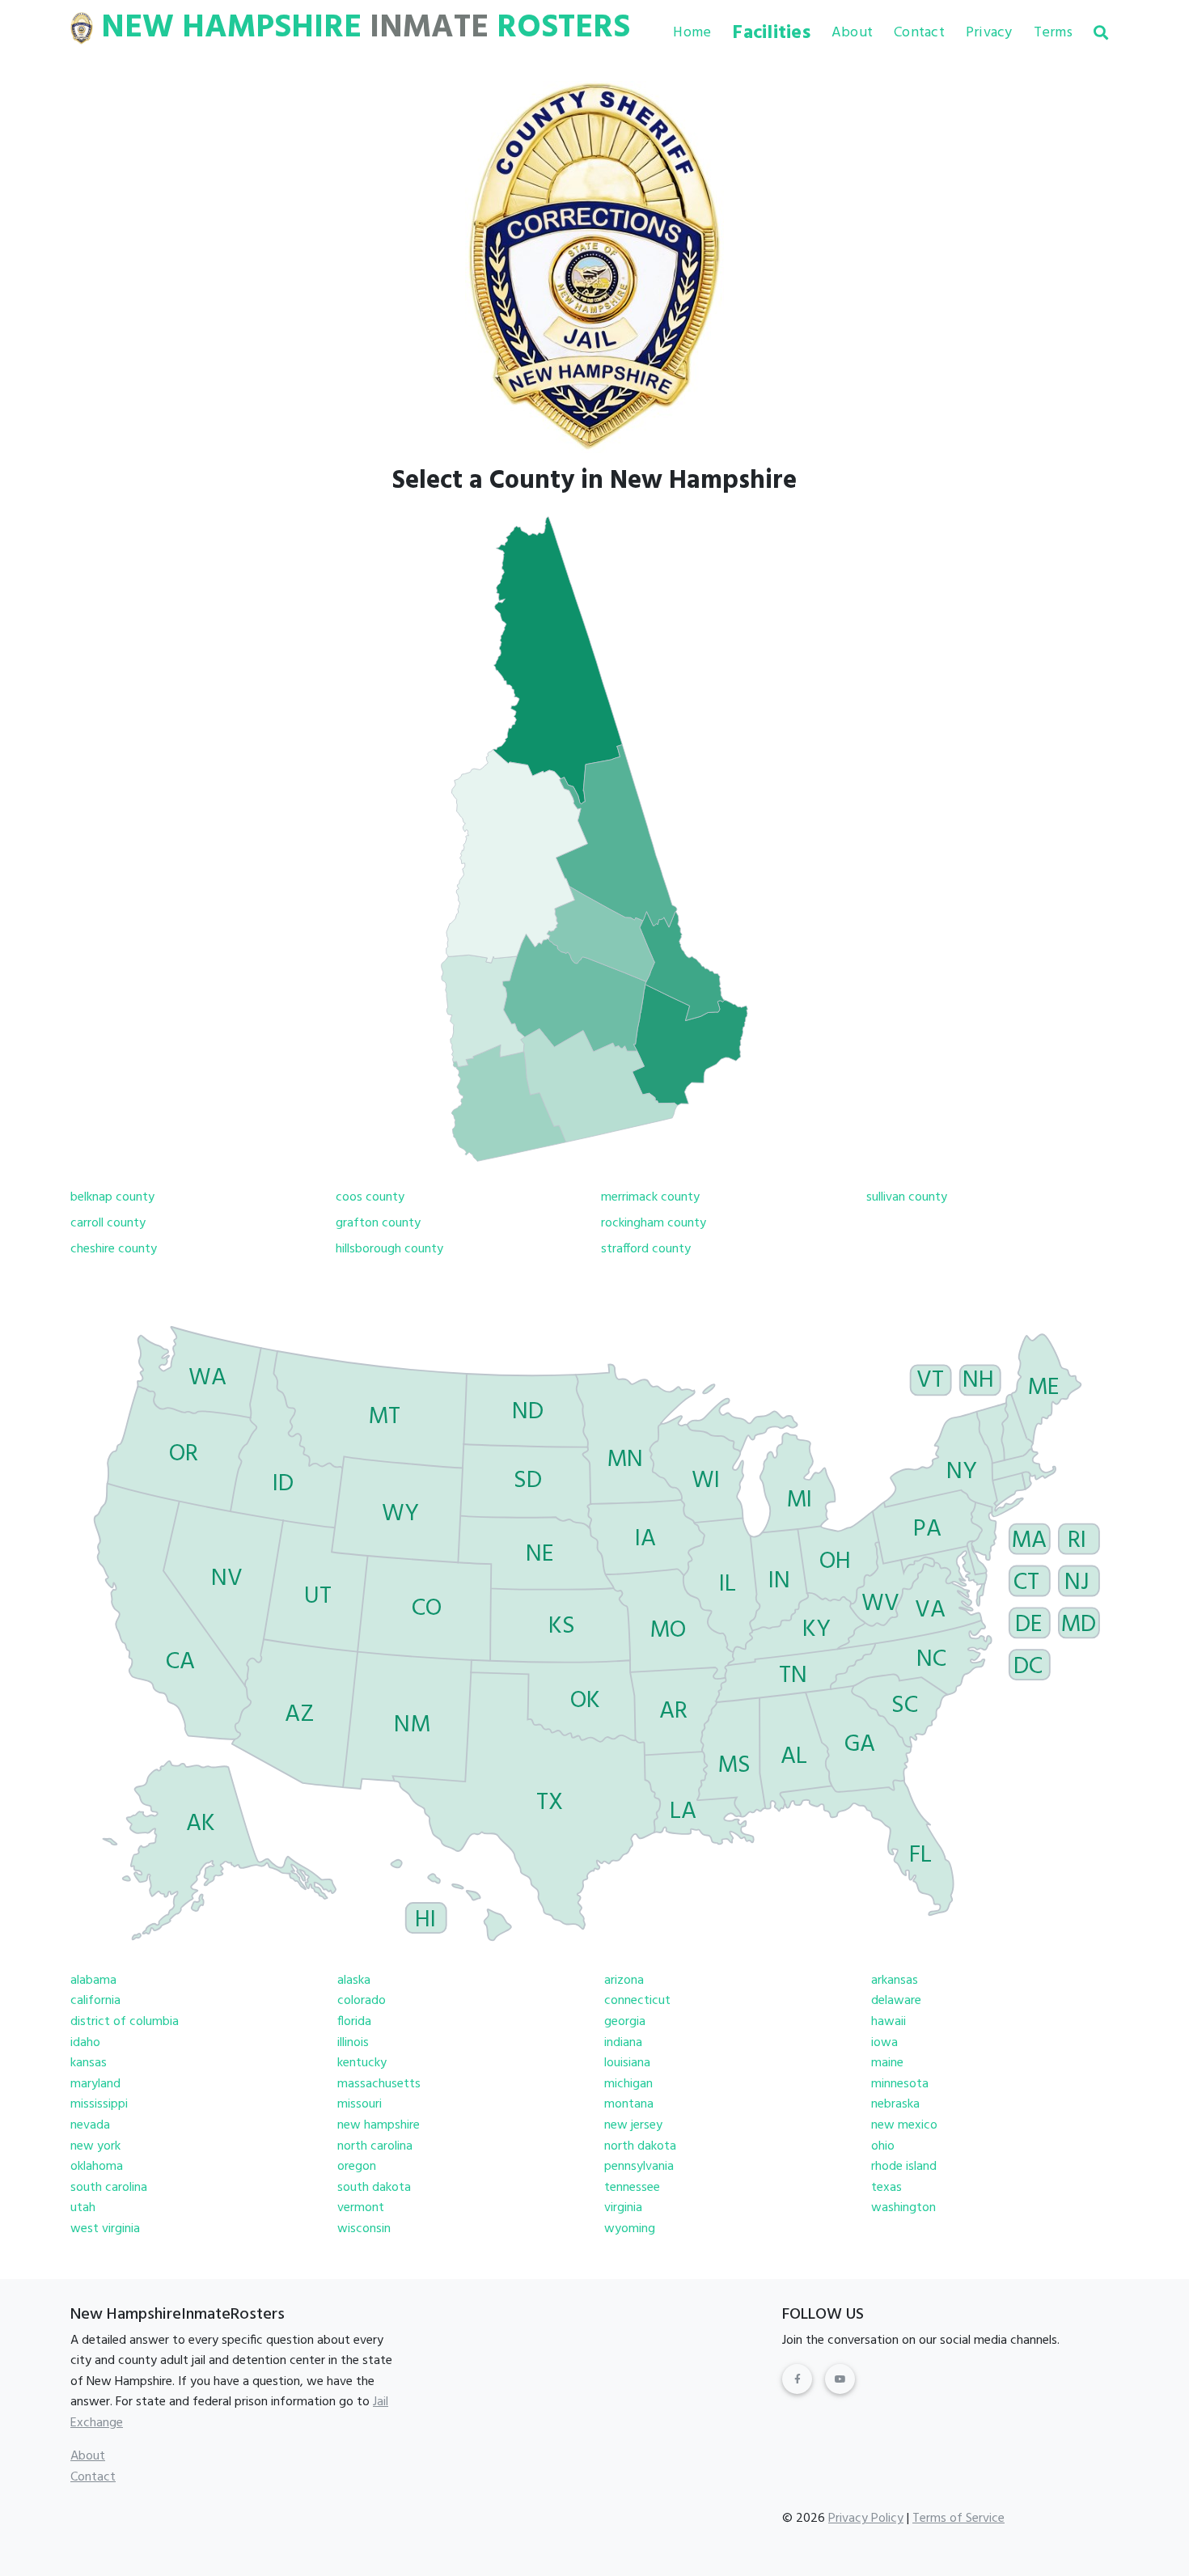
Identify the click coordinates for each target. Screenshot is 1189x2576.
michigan (628, 2084)
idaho (85, 2043)
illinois (353, 2043)
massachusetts (379, 2084)
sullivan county (907, 1197)
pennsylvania (639, 2167)
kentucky (362, 2063)
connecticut (637, 2001)
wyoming (630, 2229)
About (852, 33)
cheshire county (114, 1249)
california (95, 2001)
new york (95, 2146)
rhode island (904, 2167)
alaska (354, 1981)
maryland (95, 2084)
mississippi (99, 2104)
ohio (883, 2146)
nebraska (895, 2104)
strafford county (646, 1249)
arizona (624, 1981)
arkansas (895, 1981)
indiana (623, 2043)
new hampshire (379, 2125)
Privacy (989, 33)
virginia (623, 2208)
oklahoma (97, 2167)
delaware (896, 2001)
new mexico (904, 2125)
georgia (625, 2022)
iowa (884, 2043)
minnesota (900, 2084)
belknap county (112, 1197)
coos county (370, 1197)
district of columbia (125, 2022)
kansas (89, 2063)
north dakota (640, 2146)
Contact (919, 33)
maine (887, 2063)
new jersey (633, 2125)
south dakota (374, 2188)
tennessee (632, 2188)
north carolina (375, 2146)
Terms (1053, 33)
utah (83, 2208)
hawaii (889, 2022)
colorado (362, 2001)
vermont (361, 2208)
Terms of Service (958, 2519)
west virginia (105, 2229)
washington (903, 2208)
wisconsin (364, 2229)
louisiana (627, 2063)
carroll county (108, 1223)
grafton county (378, 1223)
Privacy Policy (866, 2519)
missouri (360, 2104)
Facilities (771, 33)
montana (629, 2104)
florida (354, 2022)
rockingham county (654, 1223)
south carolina (109, 2188)
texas (886, 2188)
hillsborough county (389, 1249)
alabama (93, 1981)
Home (692, 33)
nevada (90, 2125)
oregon (357, 2167)
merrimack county (650, 1197)
